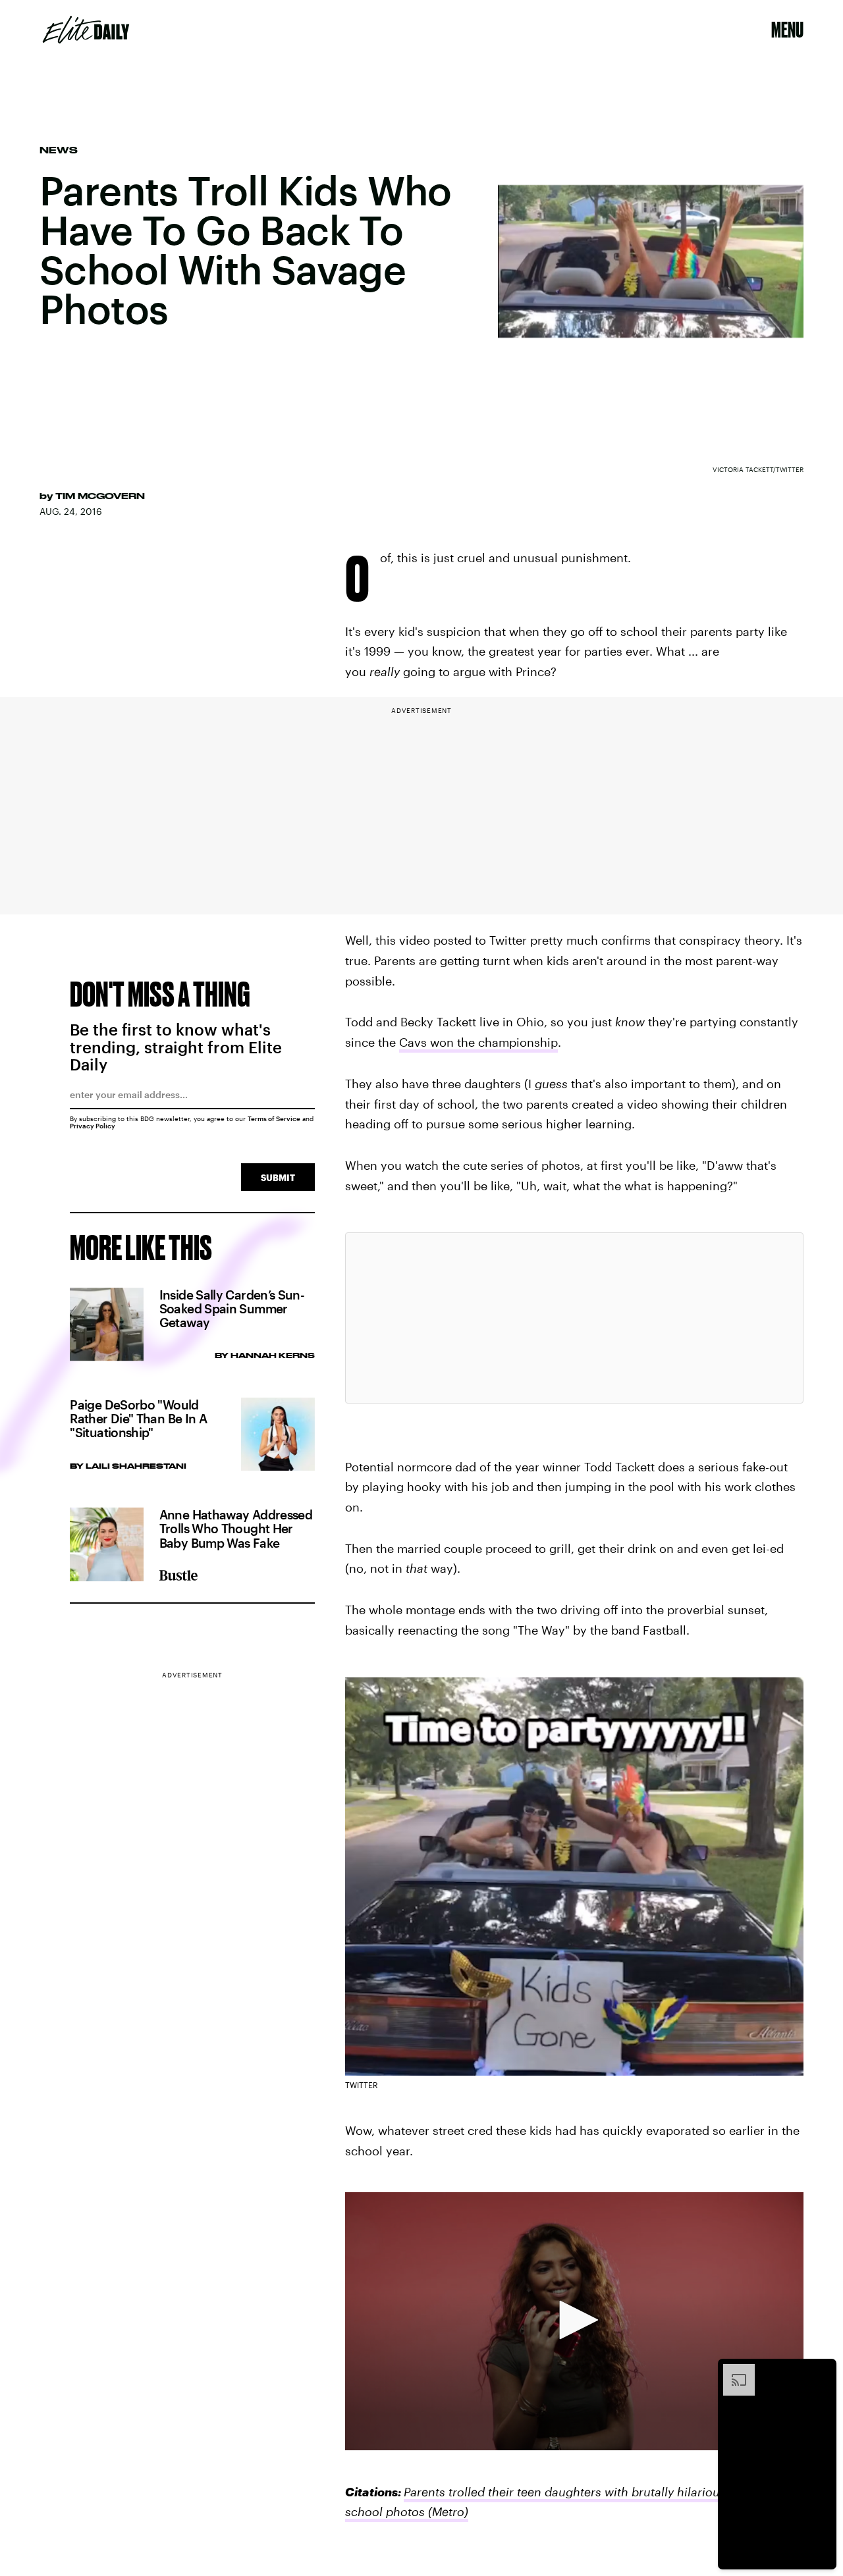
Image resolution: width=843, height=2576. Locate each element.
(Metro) (447, 2511)
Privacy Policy (93, 1126)
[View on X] (574, 1318)
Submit (278, 1177)
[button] (574, 2320)
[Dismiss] (822, 2371)
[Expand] (732, 2371)
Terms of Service (274, 1118)
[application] (574, 2321)
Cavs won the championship (478, 1042)
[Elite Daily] (86, 30)
